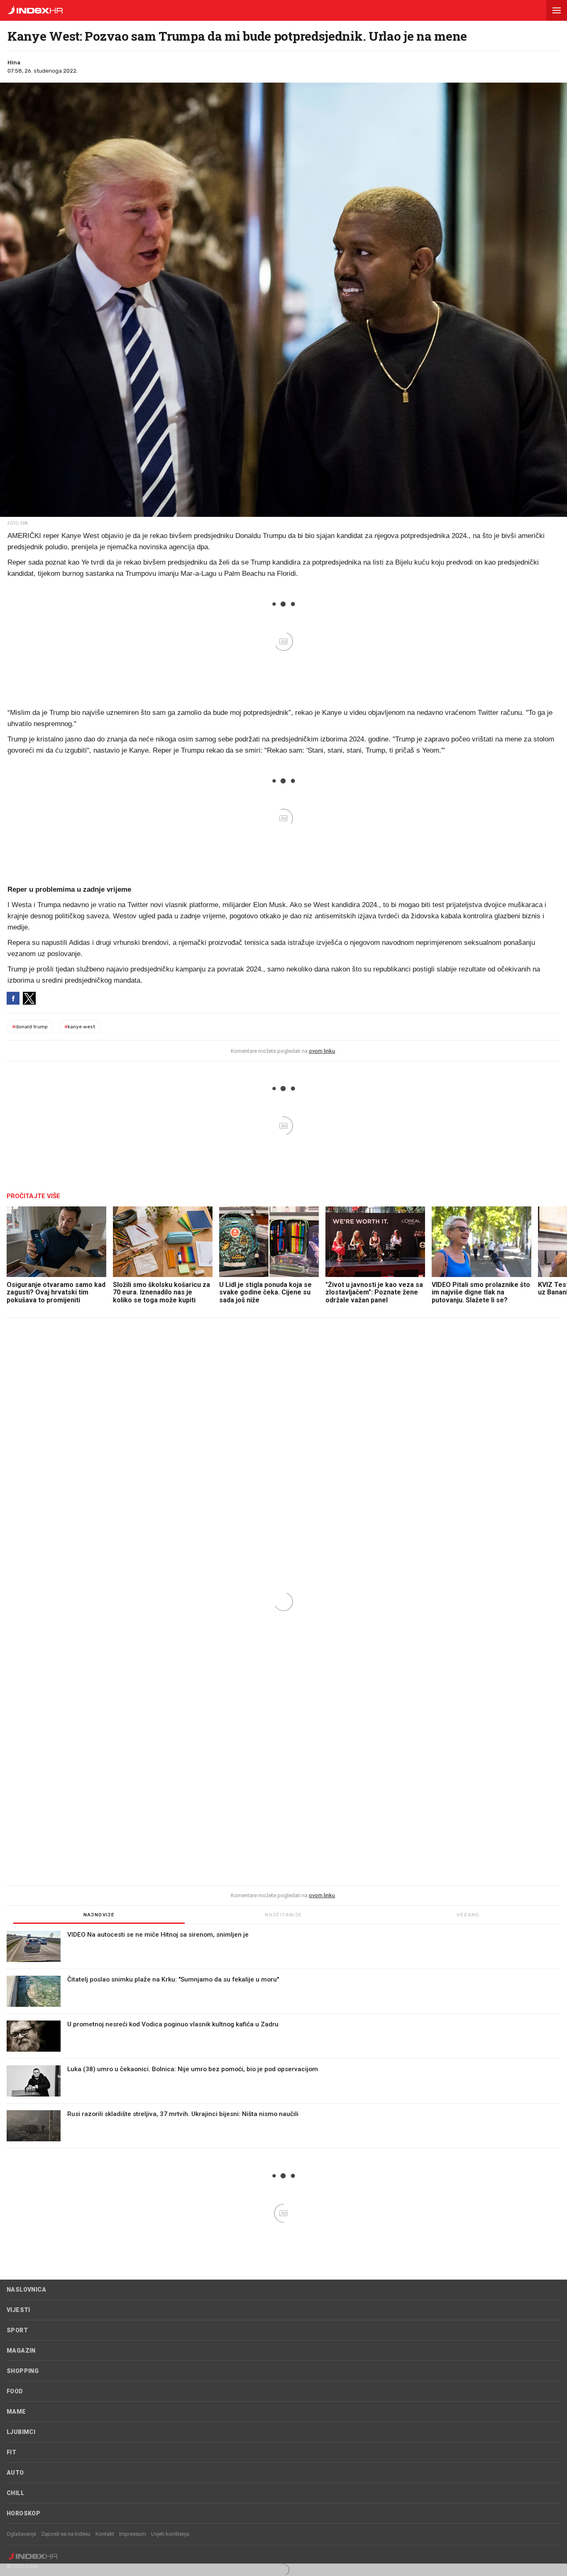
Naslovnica (26, 2290)
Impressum (133, 2534)
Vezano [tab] (468, 1915)
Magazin (21, 2351)
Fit (11, 2452)
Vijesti (18, 2310)
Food (15, 2391)
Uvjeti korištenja (170, 2534)
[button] (557, 10)
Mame (16, 2412)
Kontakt (105, 2534)
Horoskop (23, 2513)
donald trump (30, 1027)
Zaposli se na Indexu (66, 2534)
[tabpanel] (283, 2040)
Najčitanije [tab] (283, 1915)
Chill (15, 2493)
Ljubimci (21, 2432)
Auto (15, 2473)
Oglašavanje (21, 2534)
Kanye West (80, 1027)
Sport (17, 2330)
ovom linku (322, 1051)
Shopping (23, 2371)
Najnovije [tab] (99, 1915)
